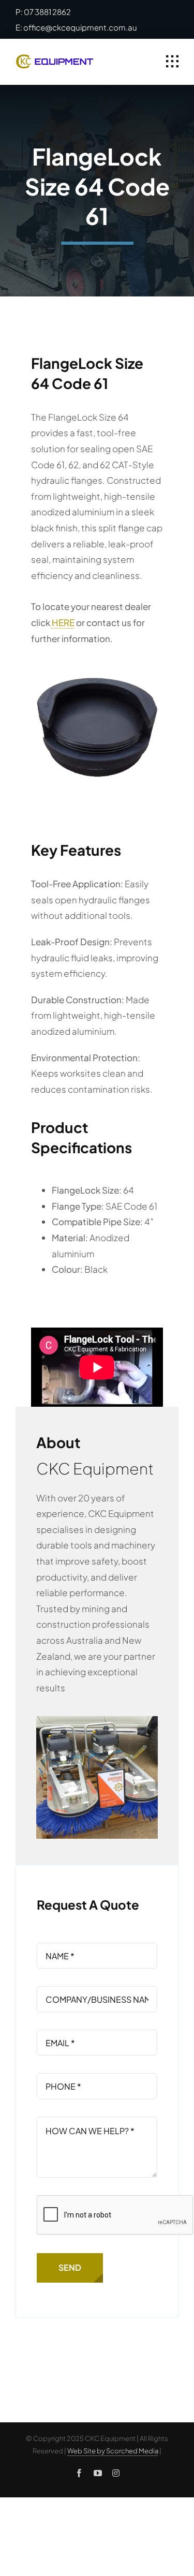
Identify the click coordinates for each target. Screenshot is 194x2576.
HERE (63, 622)
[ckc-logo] (55, 58)
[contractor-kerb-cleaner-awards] (97, 1720)
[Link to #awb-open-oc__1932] (172, 62)
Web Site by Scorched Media (113, 2451)
